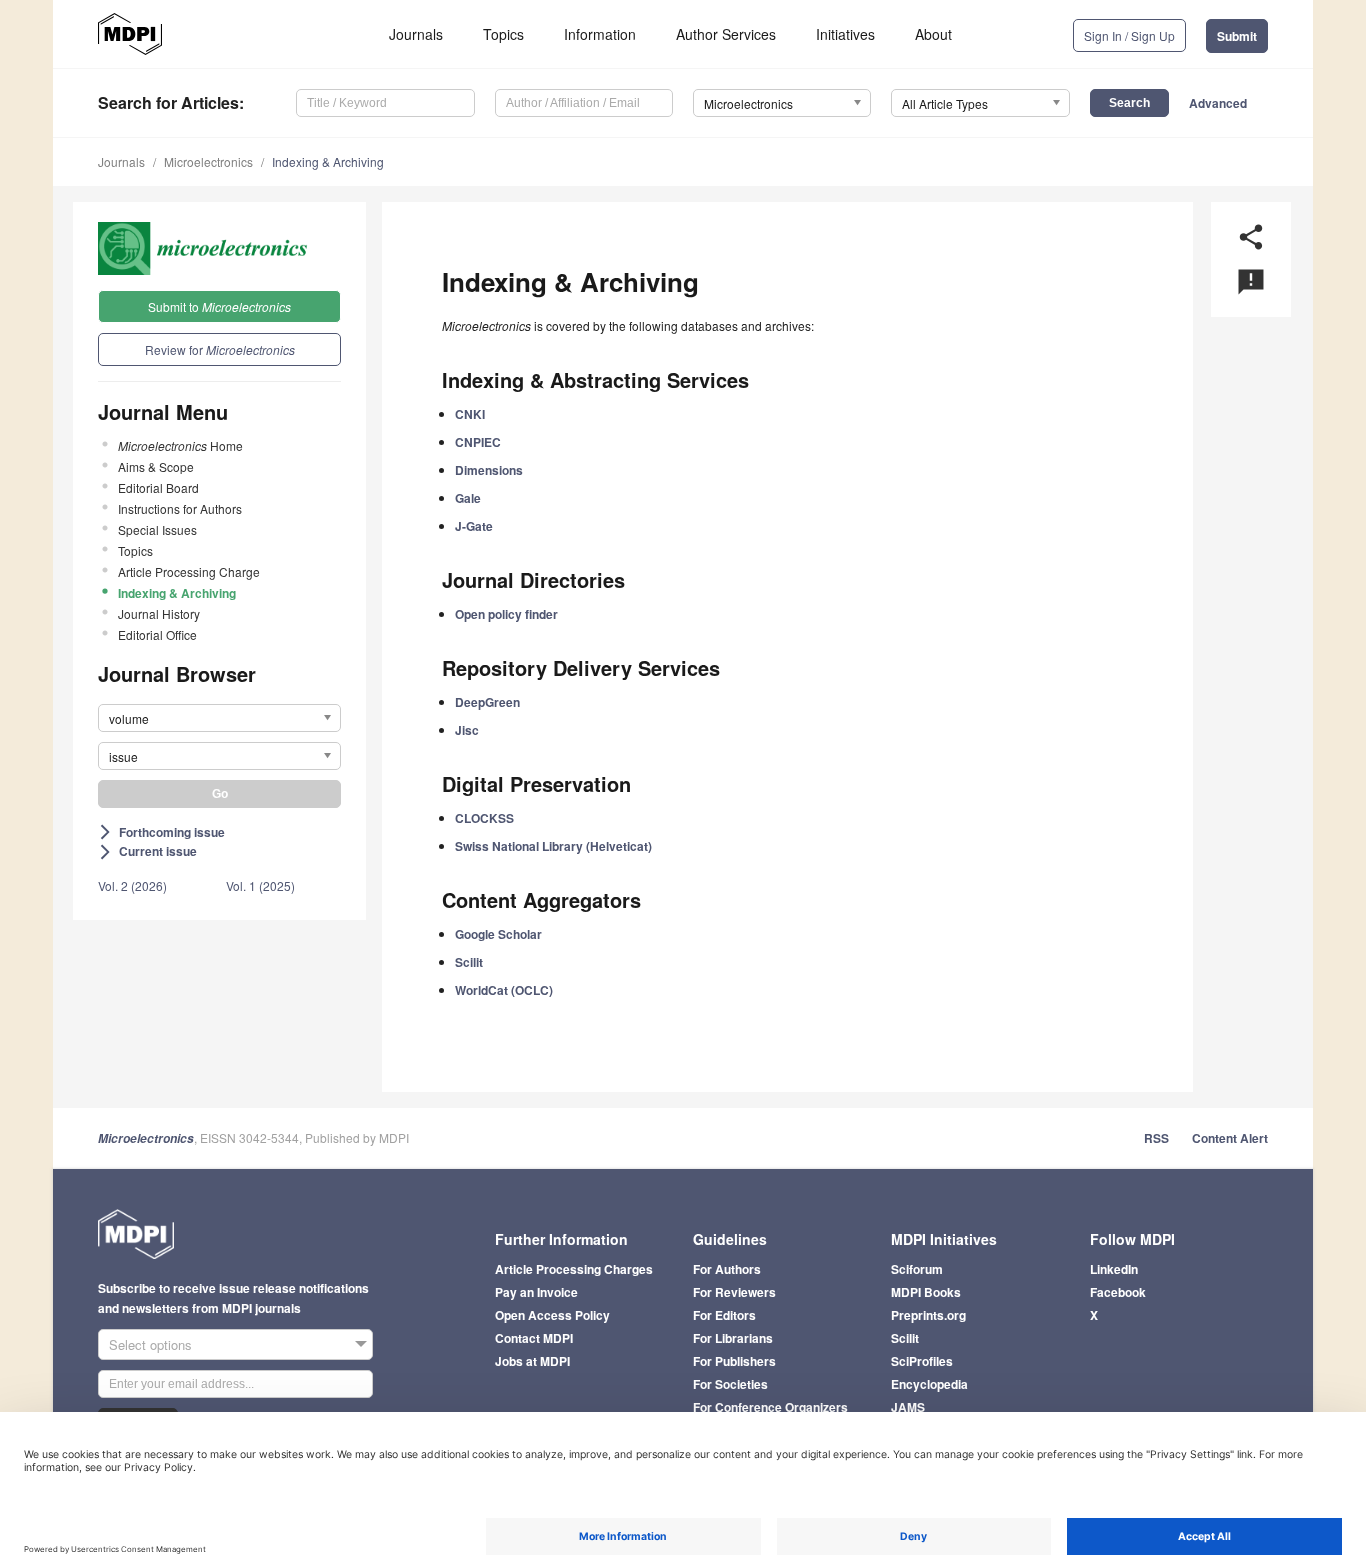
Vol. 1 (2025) (260, 885)
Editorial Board (158, 487)
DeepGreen (487, 702)
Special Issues (157, 529)
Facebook (1118, 1292)
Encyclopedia (929, 1384)
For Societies (730, 1384)
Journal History (159, 613)
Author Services (726, 34)
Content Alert (1230, 1138)
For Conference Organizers (770, 1407)
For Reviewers (734, 1292)
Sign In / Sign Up (1129, 35)
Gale (468, 498)
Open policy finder (506, 614)
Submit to (219, 306)
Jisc (467, 730)
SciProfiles (922, 1361)
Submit (1237, 36)
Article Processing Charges (574, 1269)
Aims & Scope (156, 466)
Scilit (469, 962)
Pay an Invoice (536, 1292)
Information (600, 34)
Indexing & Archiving (328, 161)
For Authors (727, 1269)
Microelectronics (208, 161)
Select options (150, 1344)
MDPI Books (926, 1292)
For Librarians (733, 1338)
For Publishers (734, 1361)
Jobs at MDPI (532, 1361)
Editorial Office (157, 634)
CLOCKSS (484, 818)
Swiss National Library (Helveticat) (553, 846)
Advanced (1218, 103)
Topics (503, 34)
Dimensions (489, 470)
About (933, 34)
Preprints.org (928, 1315)
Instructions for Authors (180, 508)
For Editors (724, 1315)
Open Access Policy (552, 1315)
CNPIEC (478, 442)
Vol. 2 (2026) (132, 885)
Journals (416, 34)
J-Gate (474, 526)
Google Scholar (498, 934)
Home (180, 445)
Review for (220, 349)
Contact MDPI (534, 1338)
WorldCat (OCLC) (504, 990)
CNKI (470, 414)
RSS (1156, 1138)
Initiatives (845, 34)
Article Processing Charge (189, 571)
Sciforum (917, 1269)
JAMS (908, 1407)
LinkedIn (1114, 1269)
